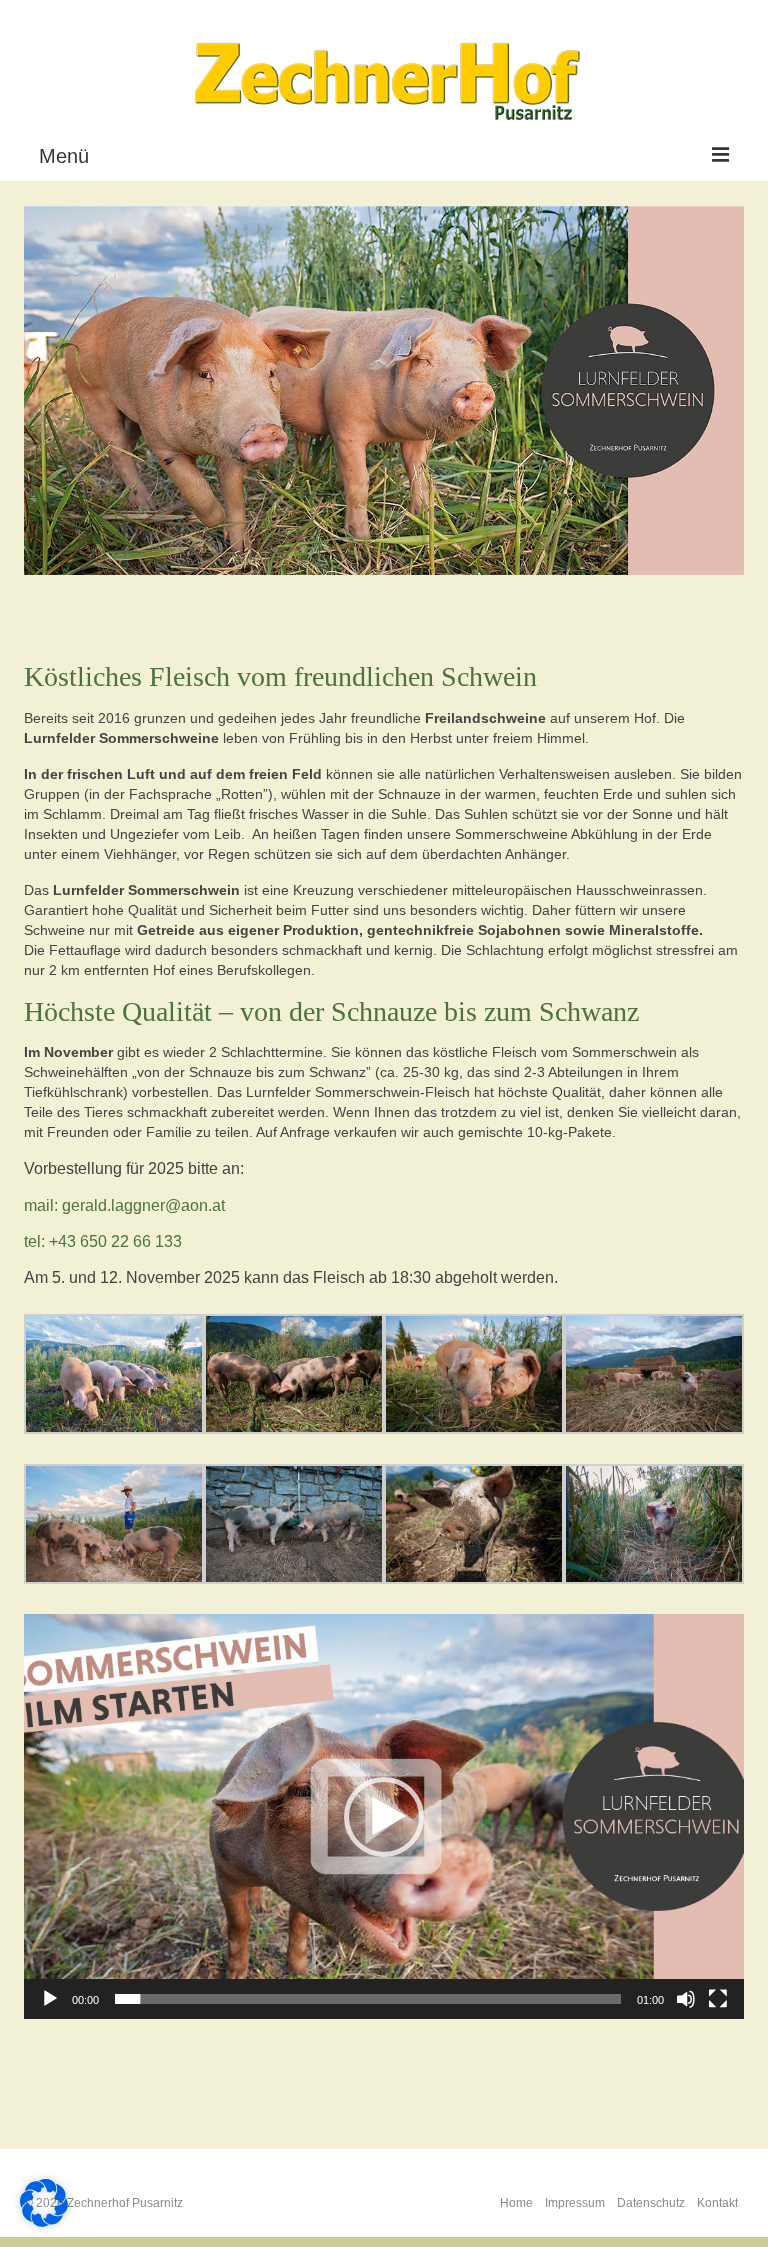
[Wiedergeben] (50, 1999)
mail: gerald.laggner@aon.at (124, 1205)
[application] (384, 1816)
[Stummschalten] (686, 1999)
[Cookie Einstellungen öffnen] (44, 2222)
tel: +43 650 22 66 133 (103, 1241)
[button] (384, 1817)
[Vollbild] (718, 1999)
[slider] (368, 1999)
